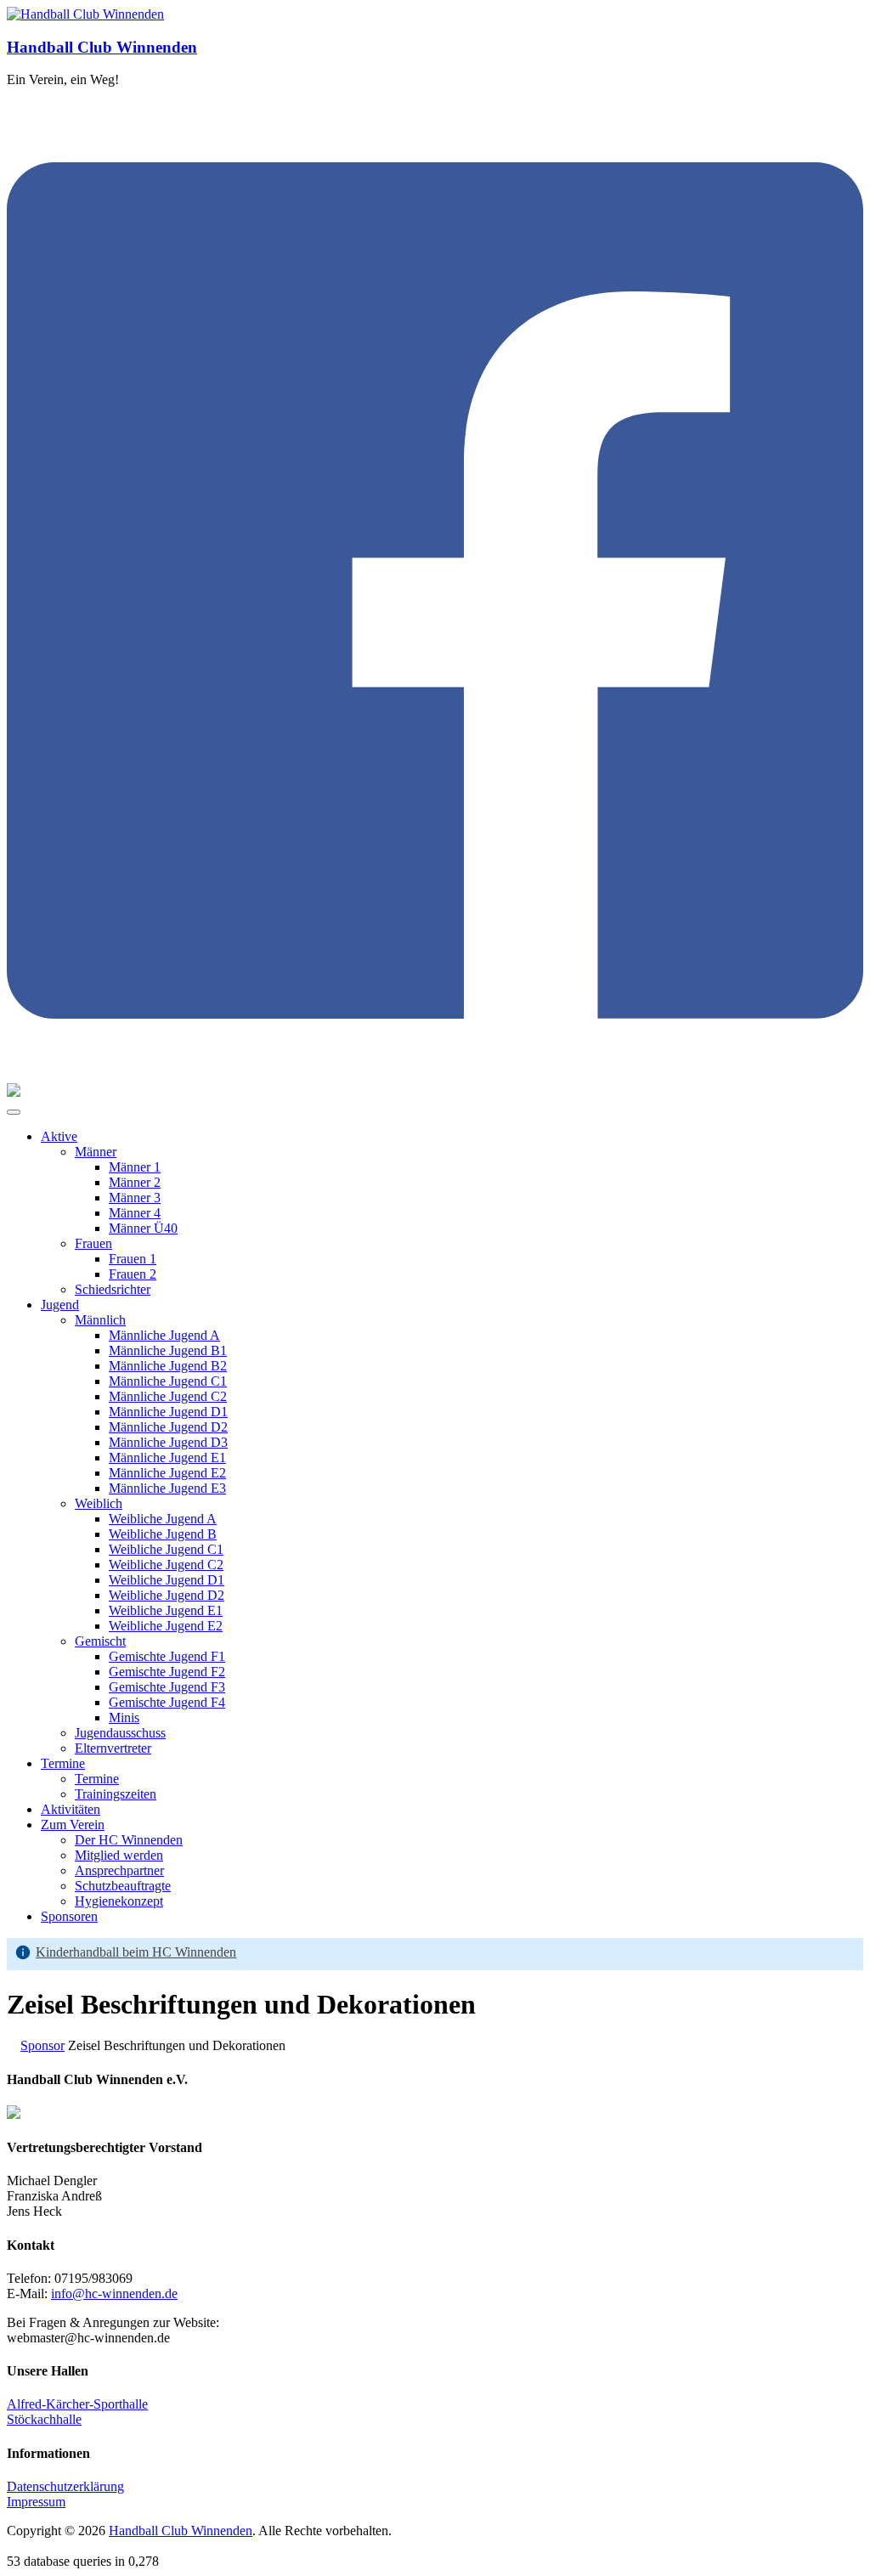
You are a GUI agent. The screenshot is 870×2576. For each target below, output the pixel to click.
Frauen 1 (133, 1259)
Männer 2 (135, 1182)
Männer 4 (135, 1213)
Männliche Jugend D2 (168, 1427)
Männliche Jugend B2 (168, 1366)
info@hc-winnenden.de (114, 2294)
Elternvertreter (113, 1748)
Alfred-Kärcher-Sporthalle (77, 2404)
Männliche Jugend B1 (168, 1350)
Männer (96, 1152)
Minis (124, 1717)
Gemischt (100, 1641)
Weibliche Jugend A (163, 1519)
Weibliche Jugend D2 (167, 1595)
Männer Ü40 (143, 1228)
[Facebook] (435, 1075)
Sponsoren (69, 1916)
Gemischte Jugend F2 (167, 1672)
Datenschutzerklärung (65, 2486)
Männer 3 (135, 1198)
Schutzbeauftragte (123, 1886)
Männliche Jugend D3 (168, 1442)
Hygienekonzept (119, 1901)
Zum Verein (73, 1825)
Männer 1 (135, 1167)
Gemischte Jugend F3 (167, 1687)
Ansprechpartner (119, 1870)
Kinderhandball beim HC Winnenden (136, 1952)
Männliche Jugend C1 (168, 1381)
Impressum (36, 2502)
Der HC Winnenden (129, 1840)
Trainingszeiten (116, 1794)
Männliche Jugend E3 (167, 1488)
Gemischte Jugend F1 (167, 1656)
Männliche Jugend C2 (168, 1396)
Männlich (100, 1320)
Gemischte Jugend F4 (167, 1702)
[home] (12, 2045)
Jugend (60, 1305)
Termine (63, 1763)
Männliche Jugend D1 (168, 1412)
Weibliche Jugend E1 (166, 1610)
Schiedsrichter (113, 1289)
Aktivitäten (71, 1809)
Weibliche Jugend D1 (167, 1580)
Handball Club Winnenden (102, 47)
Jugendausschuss (120, 1733)
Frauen (93, 1243)
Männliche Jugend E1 (167, 1457)
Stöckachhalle (44, 2419)
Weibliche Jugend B (163, 1534)
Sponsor (42, 2045)
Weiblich (99, 1503)
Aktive (59, 1136)
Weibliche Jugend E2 (166, 1626)
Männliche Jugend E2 (167, 1473)
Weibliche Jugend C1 (166, 1549)
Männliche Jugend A (164, 1335)
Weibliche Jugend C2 (166, 1565)
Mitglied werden (119, 1855)
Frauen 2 (133, 1274)
